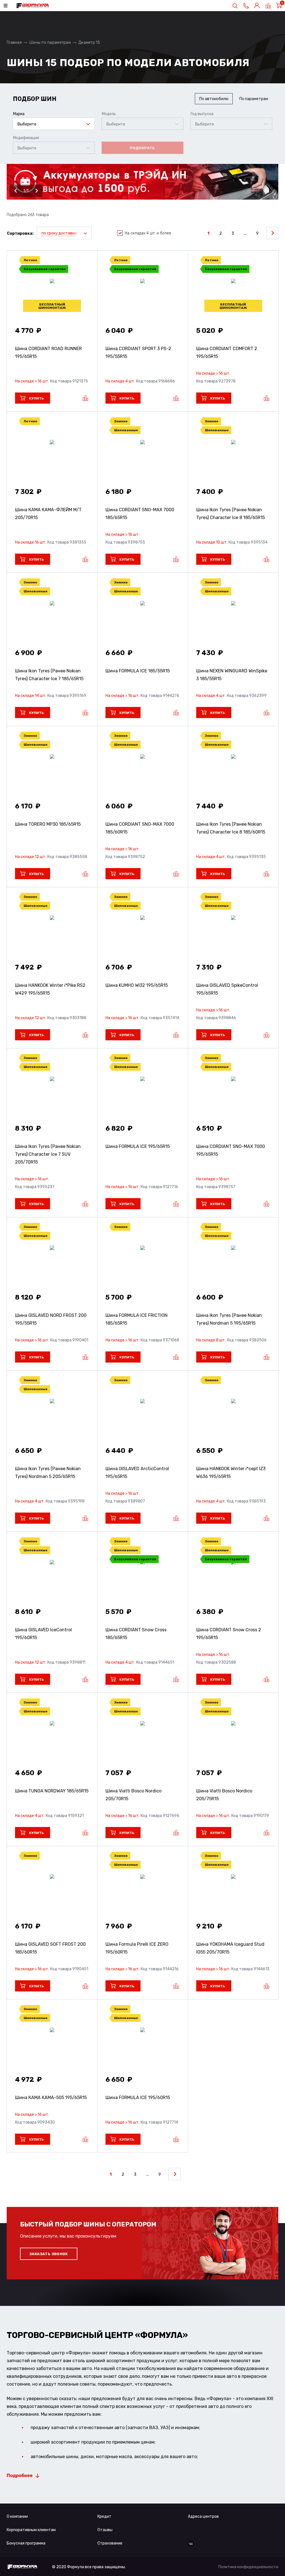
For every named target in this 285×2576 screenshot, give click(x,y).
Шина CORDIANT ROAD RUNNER (48, 352)
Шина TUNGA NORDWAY (52, 1791)
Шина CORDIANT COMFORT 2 (227, 352)
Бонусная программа (26, 2543)
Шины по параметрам (50, 43)
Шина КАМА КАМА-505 (51, 2098)
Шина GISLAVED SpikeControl (227, 989)
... (245, 233)
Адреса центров (203, 2516)
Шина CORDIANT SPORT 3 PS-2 (138, 352)
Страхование (110, 2543)
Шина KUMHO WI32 (137, 985)
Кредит (104, 2516)
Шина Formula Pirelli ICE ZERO (137, 1948)
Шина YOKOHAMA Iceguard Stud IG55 (230, 1948)
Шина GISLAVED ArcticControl (137, 1473)
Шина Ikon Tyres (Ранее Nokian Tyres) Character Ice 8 (231, 514)
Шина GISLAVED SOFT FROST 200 (50, 1948)
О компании (17, 2516)
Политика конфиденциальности (248, 2567)
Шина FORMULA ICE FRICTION (137, 1319)
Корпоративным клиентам (31, 2530)
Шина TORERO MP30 (48, 824)
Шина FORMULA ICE (138, 671)
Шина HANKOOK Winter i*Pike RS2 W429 (50, 989)
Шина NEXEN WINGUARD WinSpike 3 (232, 675)
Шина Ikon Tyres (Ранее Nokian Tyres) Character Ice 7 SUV (48, 1154)
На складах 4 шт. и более (148, 233)
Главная (14, 43)
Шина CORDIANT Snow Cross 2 (229, 1634)
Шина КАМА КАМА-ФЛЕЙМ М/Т (48, 514)
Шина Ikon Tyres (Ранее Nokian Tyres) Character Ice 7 (49, 675)
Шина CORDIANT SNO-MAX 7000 (140, 514)
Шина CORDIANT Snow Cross (136, 1634)
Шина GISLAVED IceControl (43, 1634)
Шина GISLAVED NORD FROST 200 (51, 1319)
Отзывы (105, 2530)
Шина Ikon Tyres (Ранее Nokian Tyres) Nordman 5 (229, 1319)
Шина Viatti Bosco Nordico (133, 1795)
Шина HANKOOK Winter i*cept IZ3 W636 (231, 1473)
